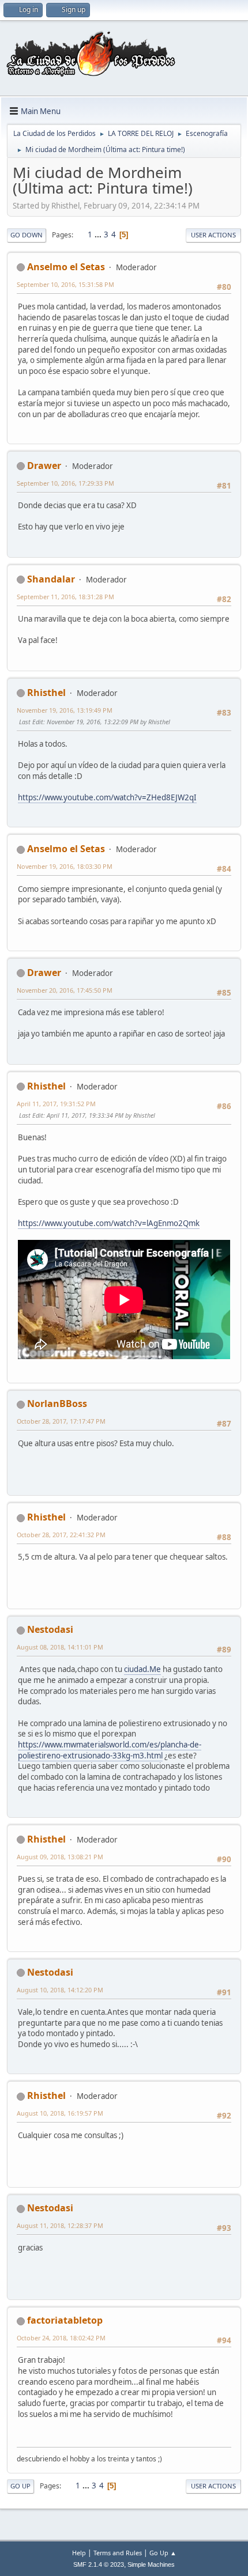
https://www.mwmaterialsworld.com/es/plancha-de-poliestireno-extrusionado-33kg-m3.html (110, 1750)
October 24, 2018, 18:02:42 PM (61, 2338)
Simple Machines (151, 2564)
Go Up (20, 2486)
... (99, 234)
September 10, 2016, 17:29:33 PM (65, 483)
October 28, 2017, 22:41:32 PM (61, 1535)
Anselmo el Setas (66, 267)
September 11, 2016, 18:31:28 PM (65, 597)
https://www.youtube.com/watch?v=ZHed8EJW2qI (107, 797)
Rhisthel (46, 693)
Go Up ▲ (163, 2553)
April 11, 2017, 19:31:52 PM (56, 1104)
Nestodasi (50, 1629)
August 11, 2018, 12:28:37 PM (60, 2225)
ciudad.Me (142, 1669)
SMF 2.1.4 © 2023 (99, 2564)
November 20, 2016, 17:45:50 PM (65, 990)
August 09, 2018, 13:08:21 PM (60, 1857)
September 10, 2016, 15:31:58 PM (65, 284)
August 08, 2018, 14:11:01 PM (60, 1647)
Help (79, 2553)
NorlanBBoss (57, 1404)
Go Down (27, 235)
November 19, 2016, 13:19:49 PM (65, 710)
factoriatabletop (65, 2320)
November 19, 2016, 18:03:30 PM (65, 866)
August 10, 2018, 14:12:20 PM (60, 1990)
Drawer (44, 466)
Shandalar (51, 579)
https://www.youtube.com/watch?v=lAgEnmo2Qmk (109, 1223)
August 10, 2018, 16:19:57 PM (60, 2113)
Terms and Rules (118, 2553)
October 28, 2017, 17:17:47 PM (61, 1421)
